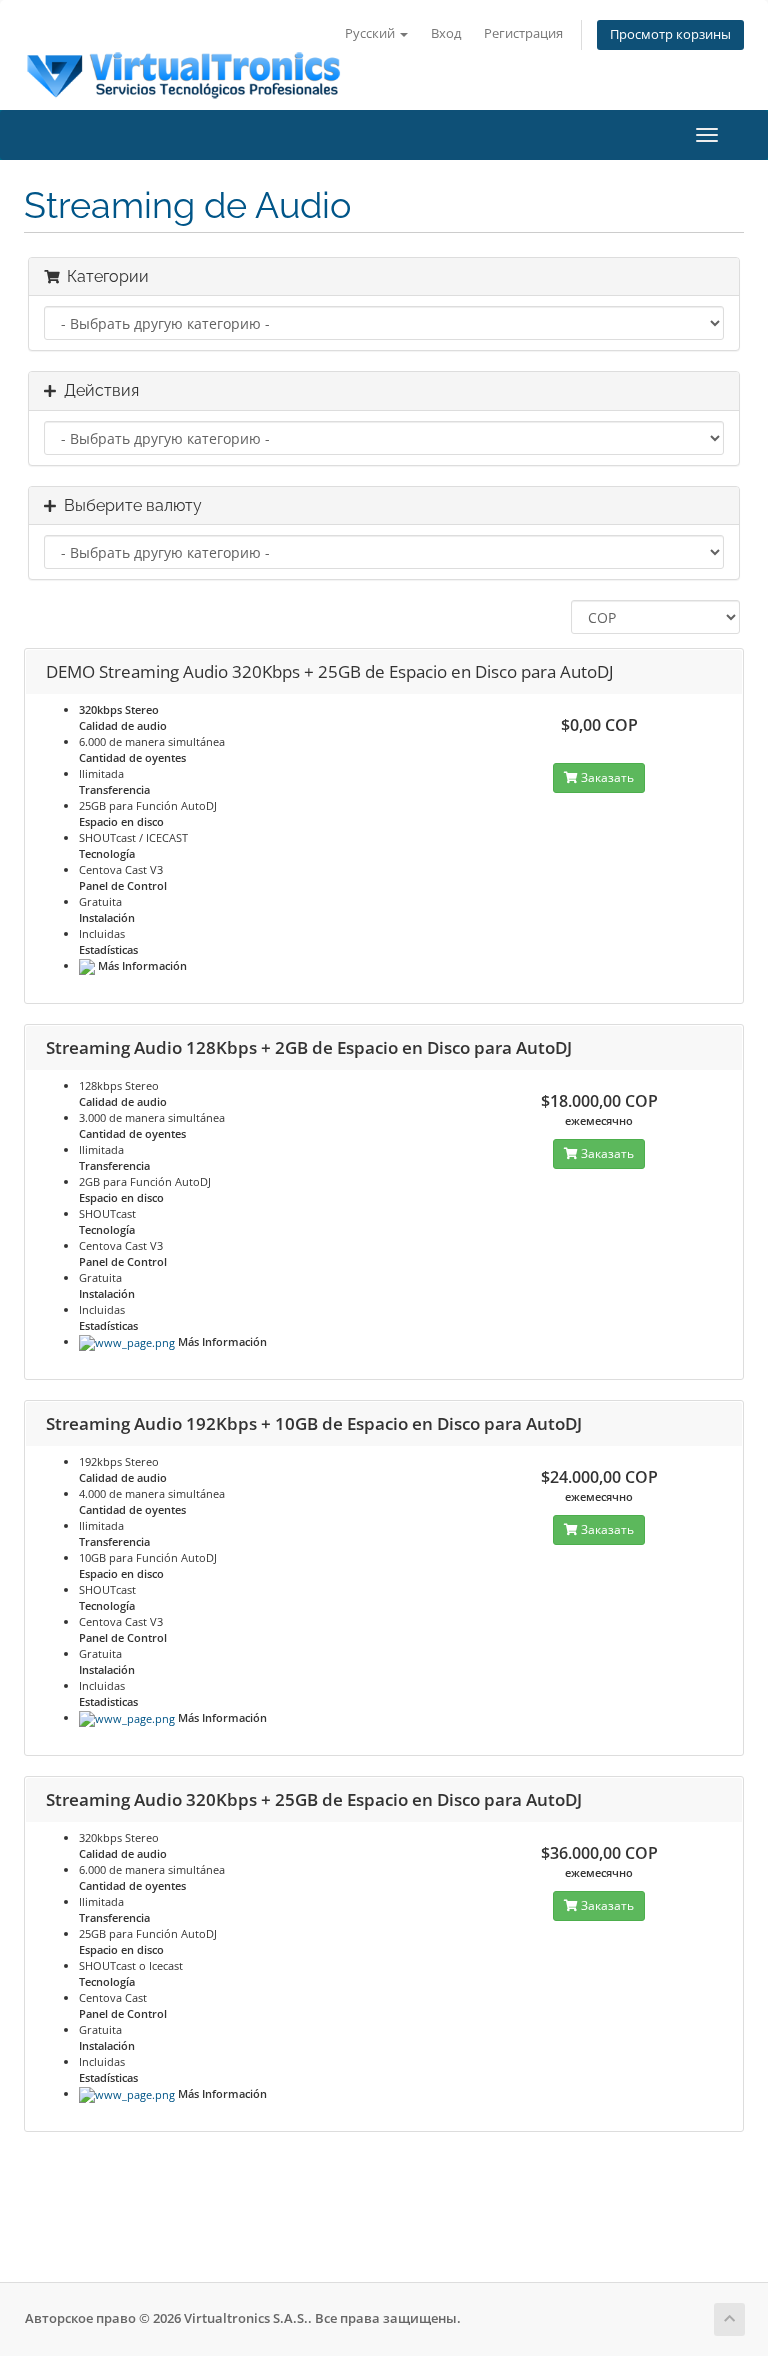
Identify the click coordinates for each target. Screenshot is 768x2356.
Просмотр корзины (670, 34)
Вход (446, 33)
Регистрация (523, 33)
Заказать (606, 777)
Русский (371, 33)
